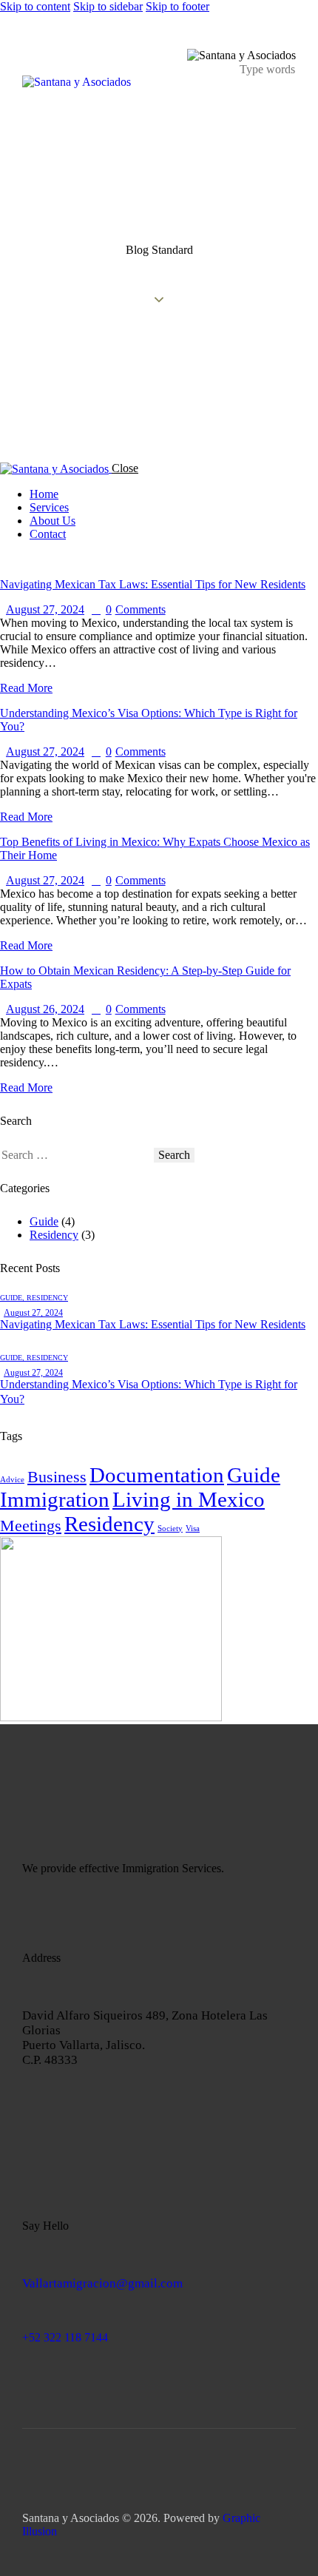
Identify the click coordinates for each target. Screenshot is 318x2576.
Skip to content (35, 6)
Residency (54, 1235)
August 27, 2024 (45, 609)
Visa (193, 1529)
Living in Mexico (189, 1499)
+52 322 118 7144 (65, 2337)
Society (170, 1529)
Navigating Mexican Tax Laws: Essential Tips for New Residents (153, 584)
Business (57, 1477)
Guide (44, 1221)
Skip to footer (177, 6)
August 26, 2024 (45, 1009)
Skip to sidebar (108, 6)
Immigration (55, 1499)
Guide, (13, 1298)
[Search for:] (77, 1155)
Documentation (157, 1475)
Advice (12, 1480)
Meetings (31, 1526)
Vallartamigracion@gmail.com (102, 2283)
